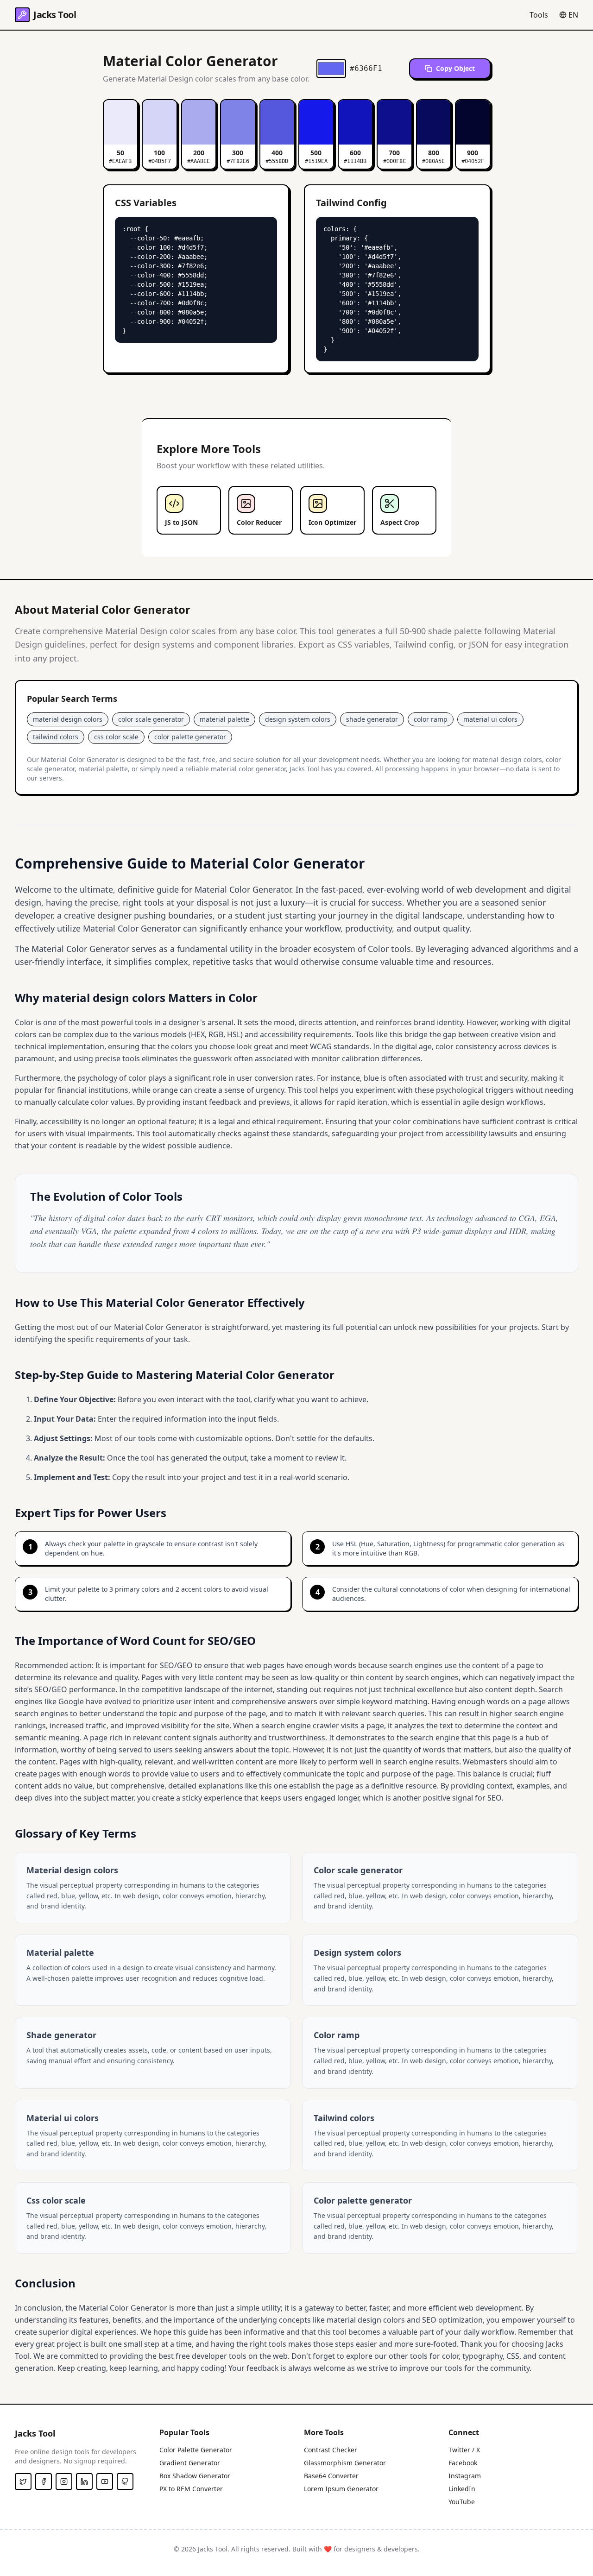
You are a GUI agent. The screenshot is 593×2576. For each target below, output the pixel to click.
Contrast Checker (331, 2450)
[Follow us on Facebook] (44, 2482)
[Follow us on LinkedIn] (84, 2482)
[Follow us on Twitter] (23, 2482)
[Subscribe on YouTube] (105, 2482)
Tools (539, 15)
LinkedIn (462, 2489)
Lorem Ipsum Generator (341, 2489)
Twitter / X (464, 2450)
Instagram (465, 2476)
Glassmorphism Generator (345, 2463)
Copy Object (455, 68)
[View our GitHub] (125, 2482)
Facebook (463, 2463)
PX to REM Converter (191, 2489)
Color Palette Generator (196, 2450)
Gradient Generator (190, 2463)
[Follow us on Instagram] (64, 2482)
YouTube (462, 2502)
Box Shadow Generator (195, 2476)
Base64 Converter (331, 2476)
